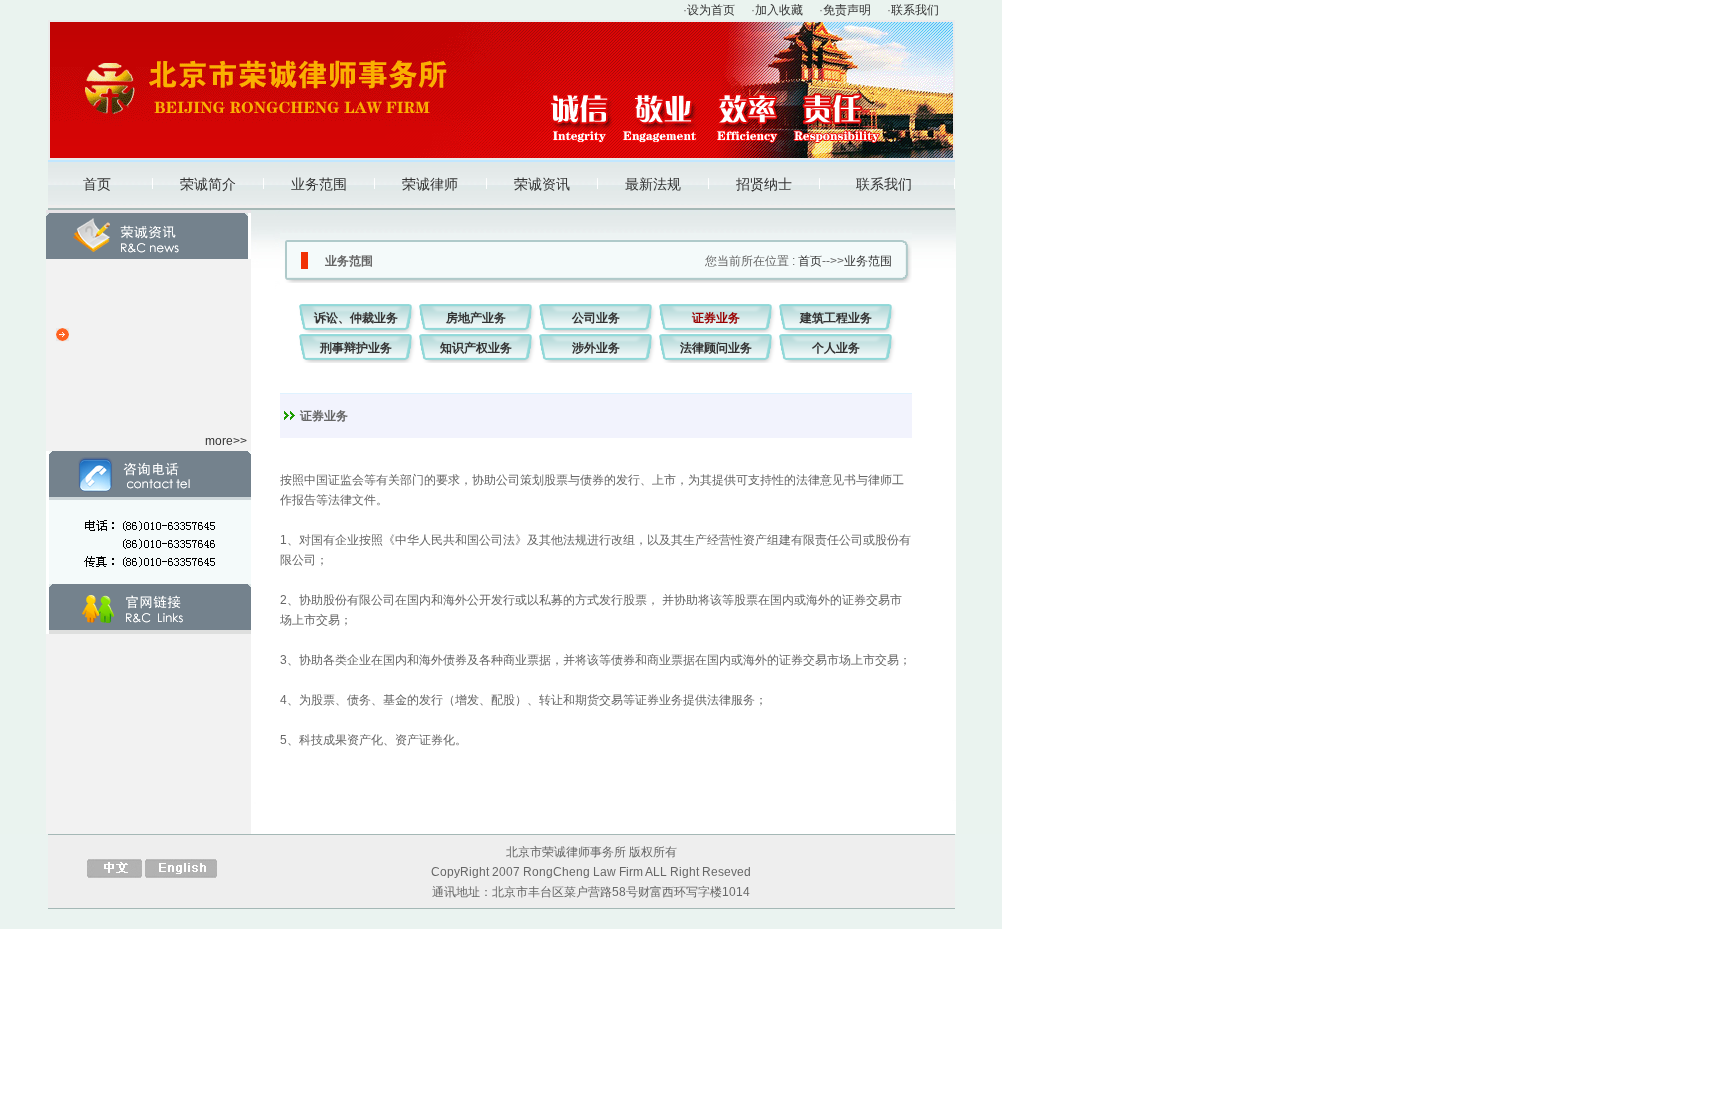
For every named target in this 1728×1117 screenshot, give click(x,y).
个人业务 (836, 348)
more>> (226, 441)
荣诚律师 (430, 184)
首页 (97, 184)
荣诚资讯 (542, 184)
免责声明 (847, 10)
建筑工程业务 (836, 318)
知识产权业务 (476, 348)
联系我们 (915, 10)
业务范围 (319, 184)
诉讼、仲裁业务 (356, 318)
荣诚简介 (208, 184)
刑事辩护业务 (356, 348)
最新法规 (653, 184)
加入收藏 (779, 10)
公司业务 (596, 318)
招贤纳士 (764, 184)
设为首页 (711, 10)
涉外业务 (596, 348)
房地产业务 (476, 318)
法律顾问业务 (716, 348)
